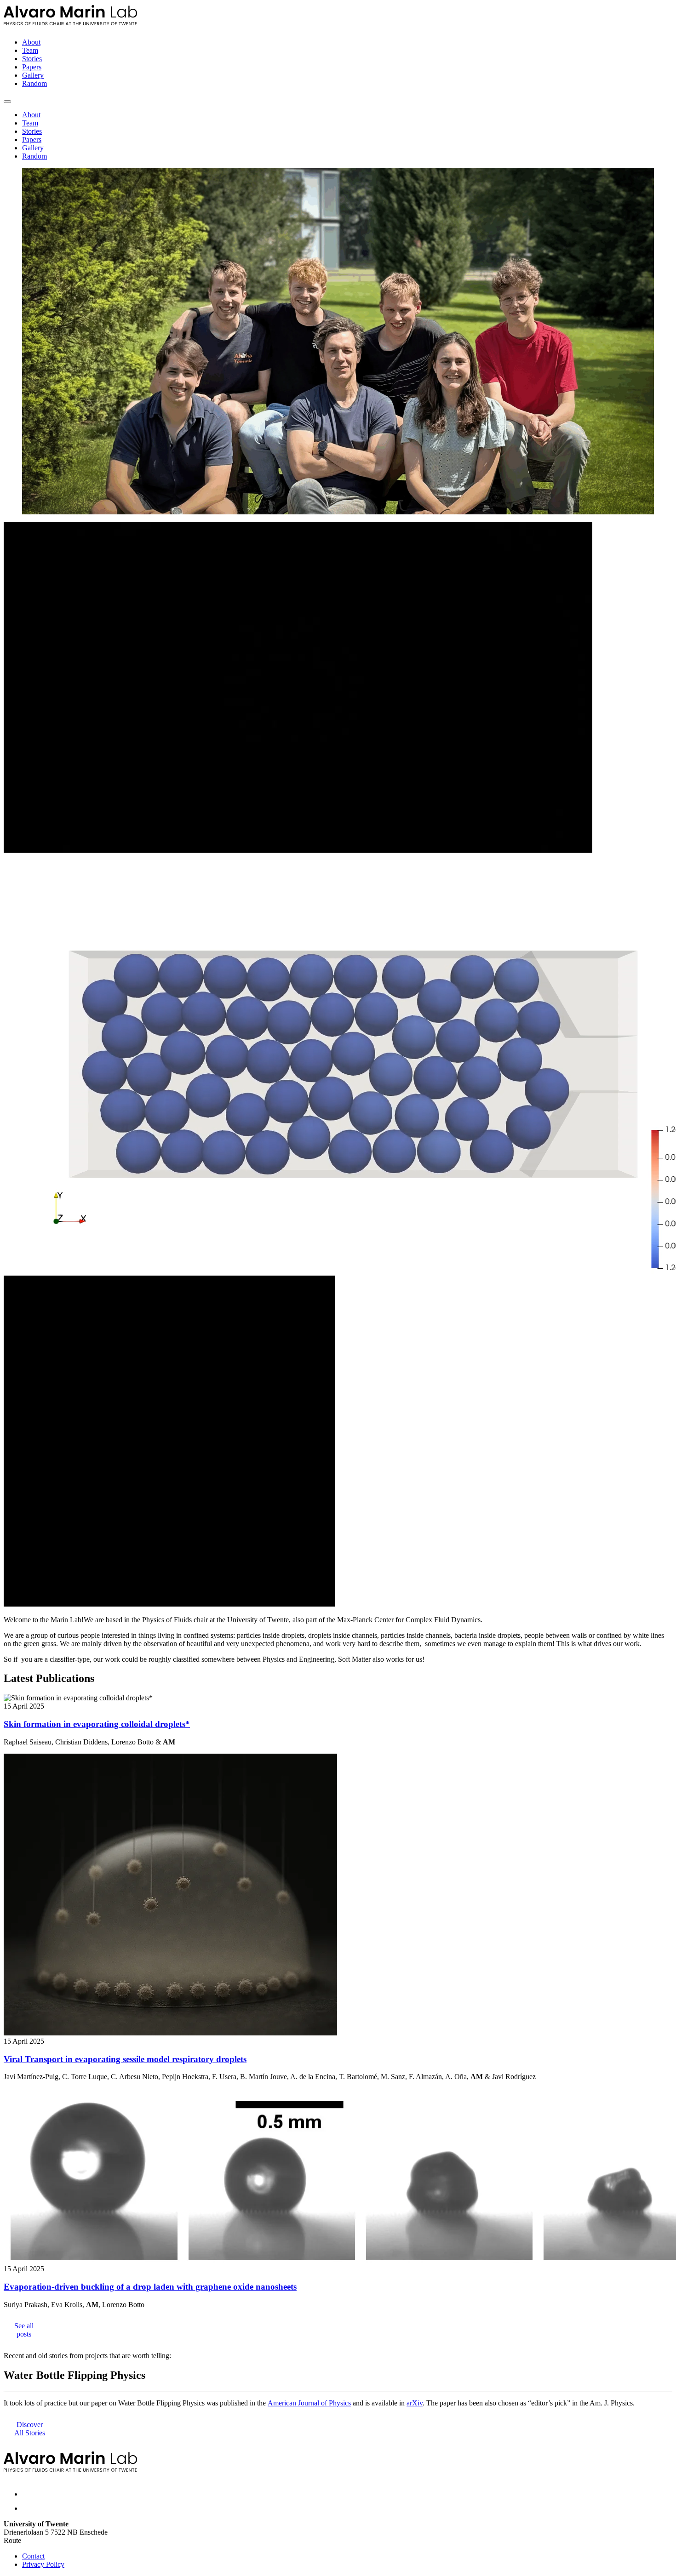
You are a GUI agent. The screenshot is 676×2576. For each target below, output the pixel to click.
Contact (33, 2556)
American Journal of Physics (309, 2403)
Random (34, 83)
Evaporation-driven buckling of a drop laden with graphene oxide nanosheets (150, 2287)
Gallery (33, 75)
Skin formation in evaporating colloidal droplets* (97, 1724)
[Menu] (7, 102)
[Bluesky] (29, 2494)
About (31, 42)
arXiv (415, 2403)
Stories (32, 59)
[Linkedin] (29, 2508)
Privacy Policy (43, 2564)
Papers (32, 67)
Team (30, 50)
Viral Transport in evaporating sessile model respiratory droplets (125, 2059)
